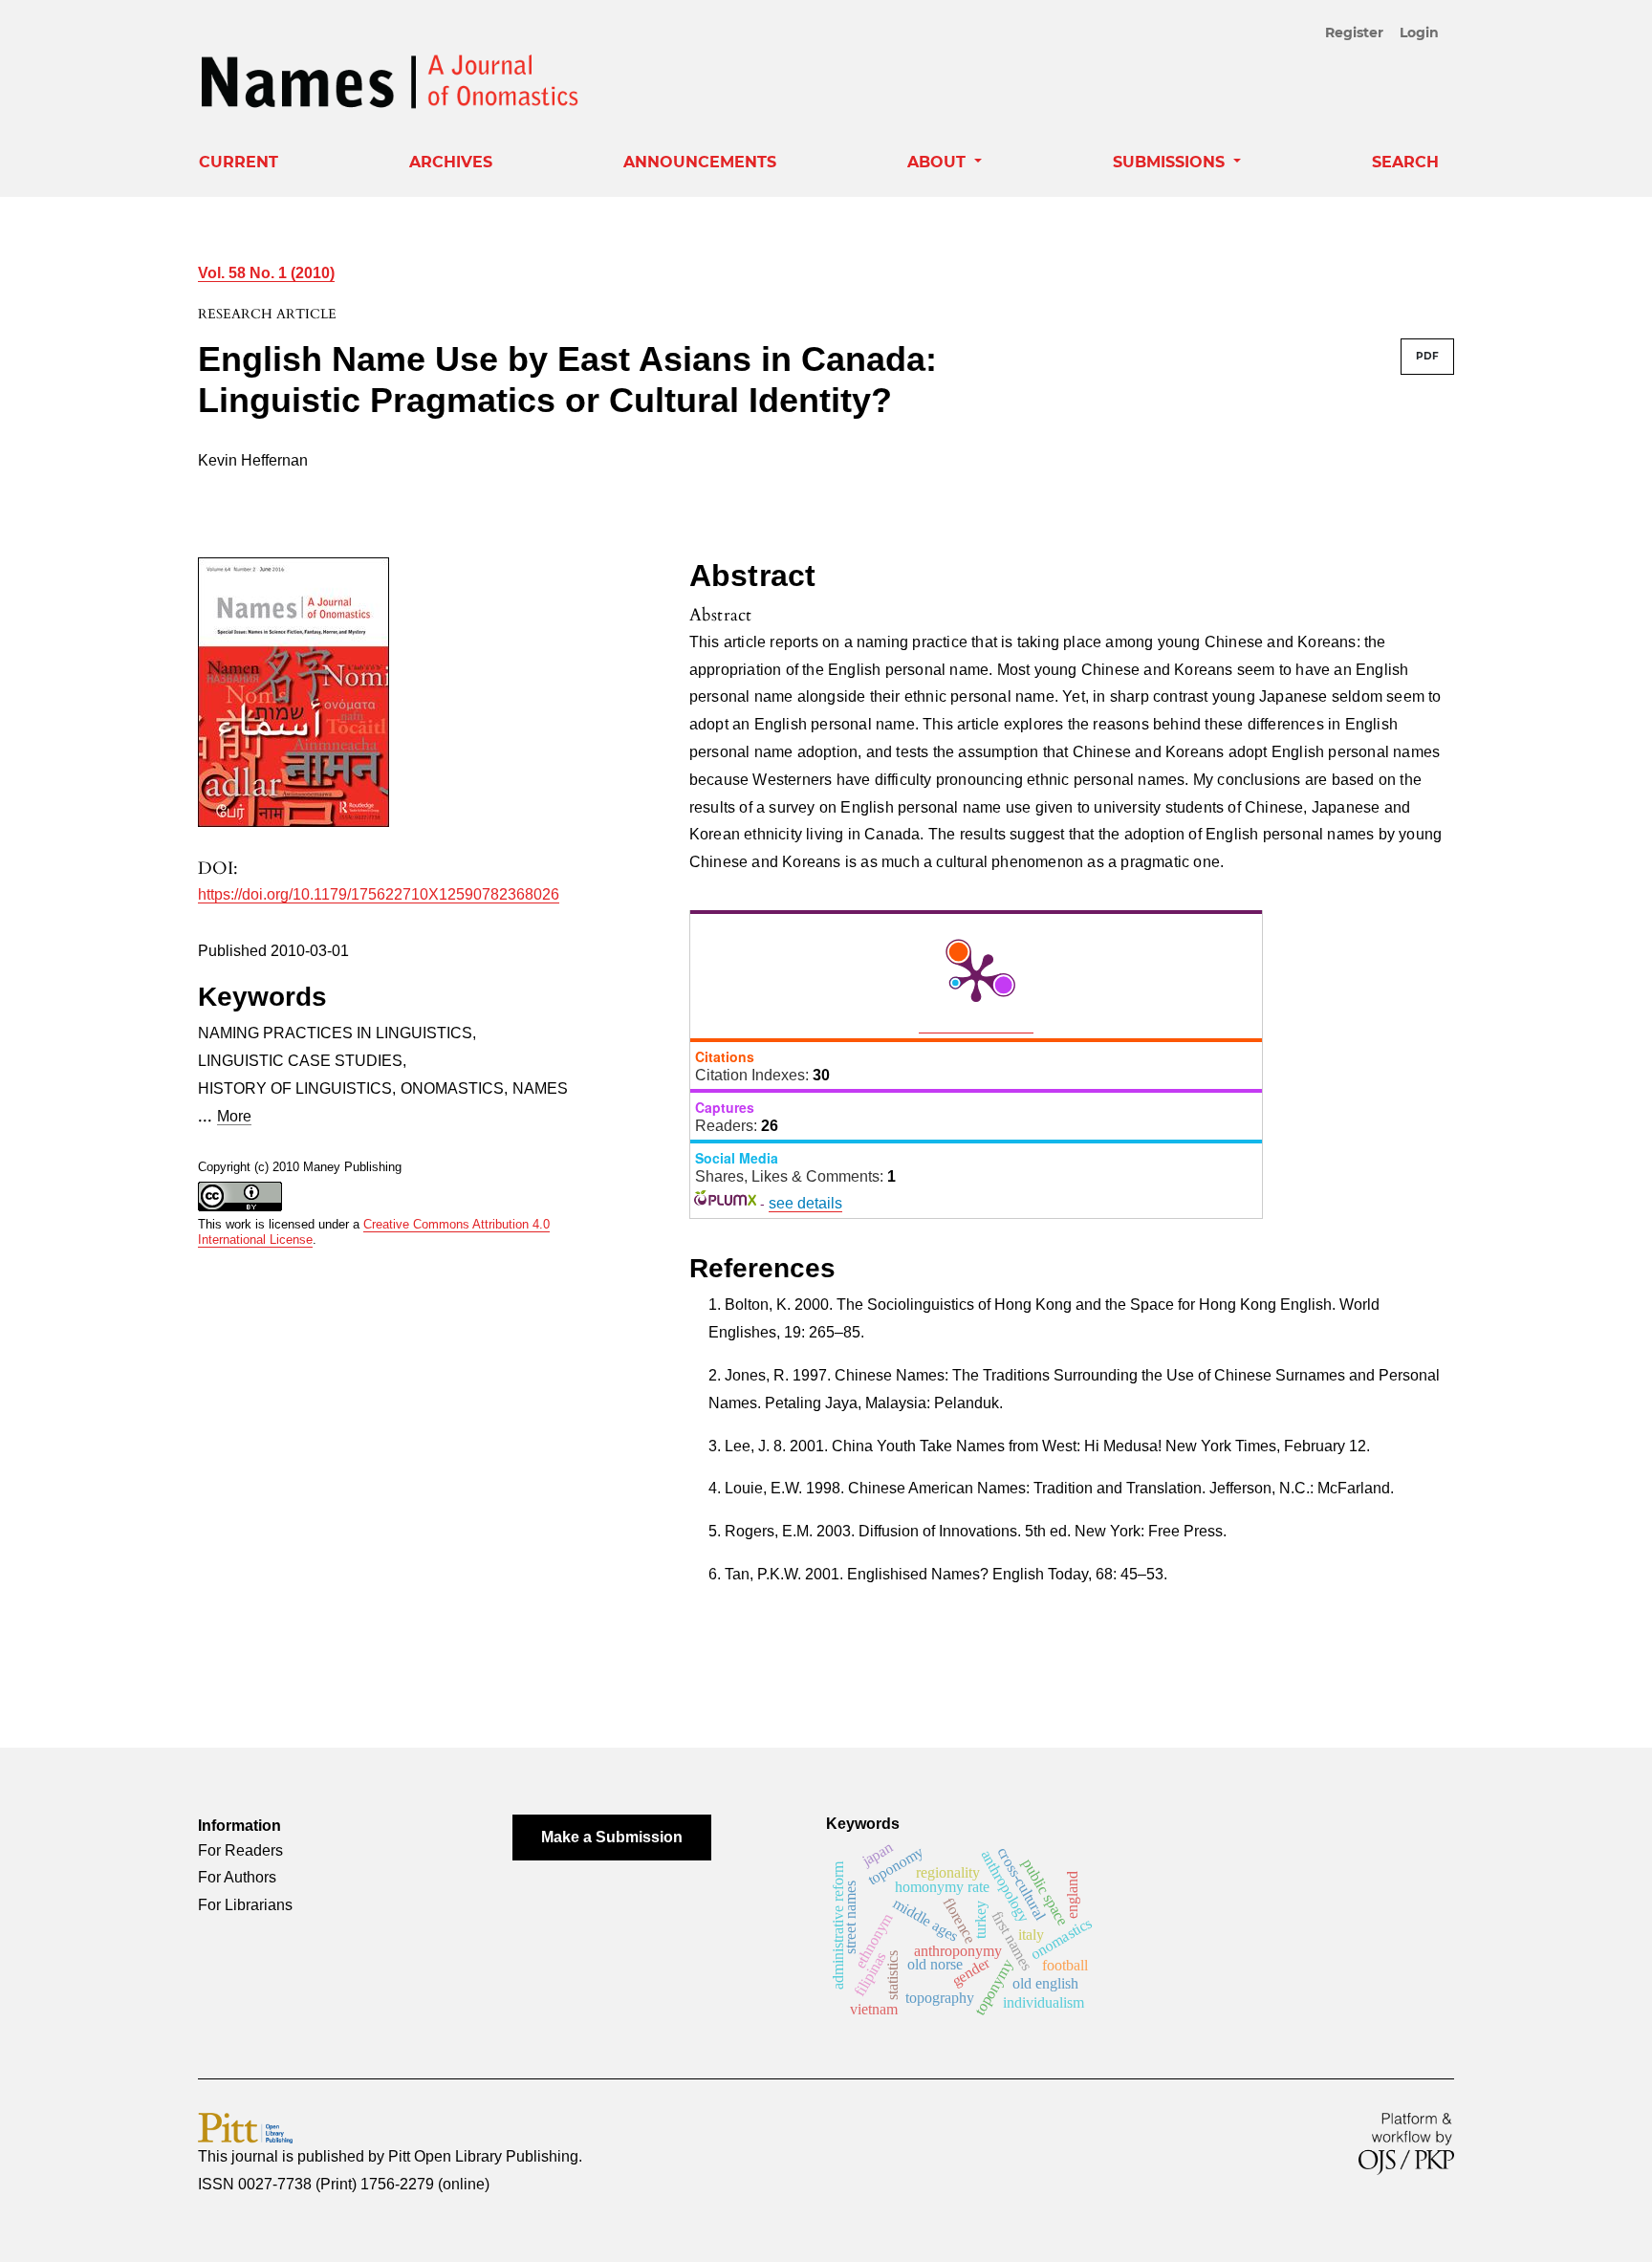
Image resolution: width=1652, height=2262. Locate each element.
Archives (451, 162)
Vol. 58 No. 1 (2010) (266, 273)
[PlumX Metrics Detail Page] (976, 976)
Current (239, 162)
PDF (1427, 356)
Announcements (700, 162)
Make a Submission (612, 1837)
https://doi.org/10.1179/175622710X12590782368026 (379, 894)
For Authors (237, 1877)
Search (1405, 162)
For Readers (240, 1850)
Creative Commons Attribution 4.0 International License (374, 1232)
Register (1354, 33)
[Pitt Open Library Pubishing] (245, 2127)
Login (1419, 33)
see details (805, 1203)
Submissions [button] (1171, 162)
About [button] (939, 162)
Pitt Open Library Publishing (483, 2156)
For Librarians (245, 1905)
